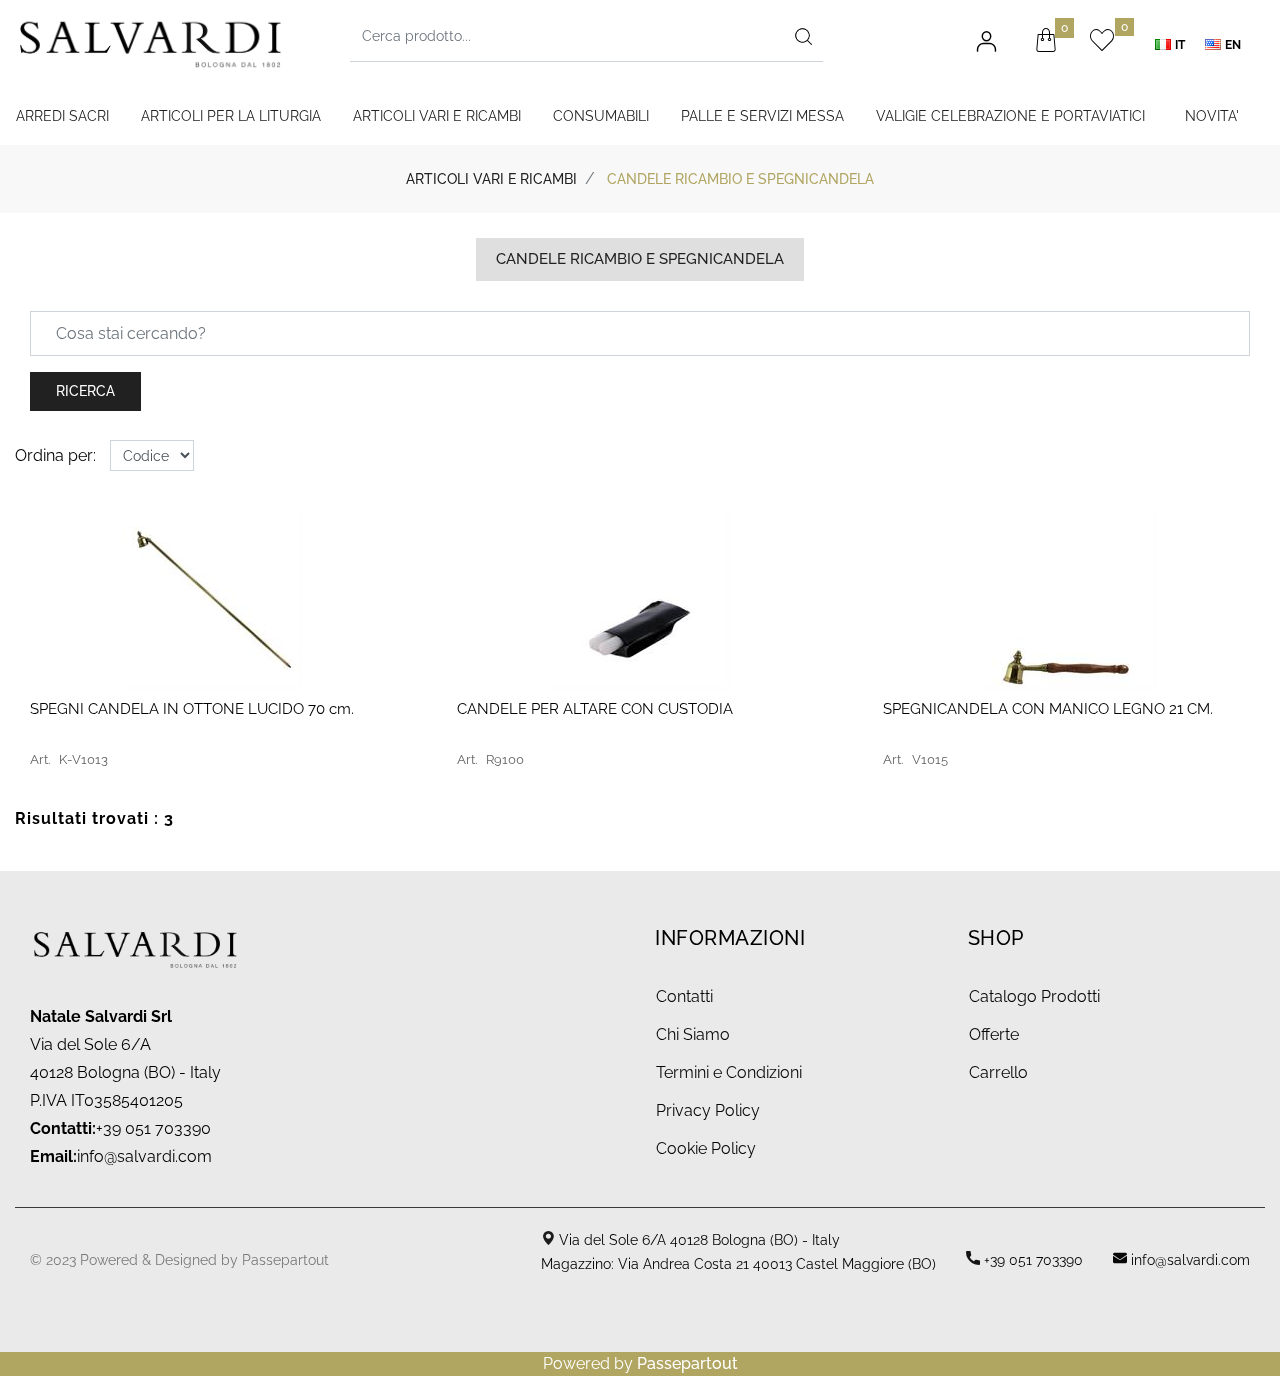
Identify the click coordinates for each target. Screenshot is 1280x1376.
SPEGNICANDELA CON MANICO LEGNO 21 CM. (1048, 709)
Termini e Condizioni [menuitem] (729, 1072)
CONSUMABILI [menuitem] (601, 116)
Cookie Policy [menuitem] (706, 1148)
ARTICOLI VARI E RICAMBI (491, 179)
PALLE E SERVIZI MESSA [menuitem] (762, 116)
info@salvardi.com (144, 1156)
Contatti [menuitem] (684, 996)
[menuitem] (1175, 44)
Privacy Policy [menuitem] (708, 1110)
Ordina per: (55, 455)
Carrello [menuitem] (998, 1072)
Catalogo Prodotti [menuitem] (1034, 996)
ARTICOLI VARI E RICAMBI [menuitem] (437, 116)
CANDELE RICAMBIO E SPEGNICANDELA (740, 179)
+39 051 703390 (1031, 1260)
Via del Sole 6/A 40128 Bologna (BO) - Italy (697, 1240)
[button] (803, 36)
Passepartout (285, 1260)
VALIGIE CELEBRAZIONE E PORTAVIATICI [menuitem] (1010, 116)
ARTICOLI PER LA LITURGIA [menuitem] (231, 116)
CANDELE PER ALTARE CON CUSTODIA (595, 709)
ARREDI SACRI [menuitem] (62, 116)
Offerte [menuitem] (994, 1034)
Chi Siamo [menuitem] (693, 1034)
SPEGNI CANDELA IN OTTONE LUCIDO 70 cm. (192, 709)
